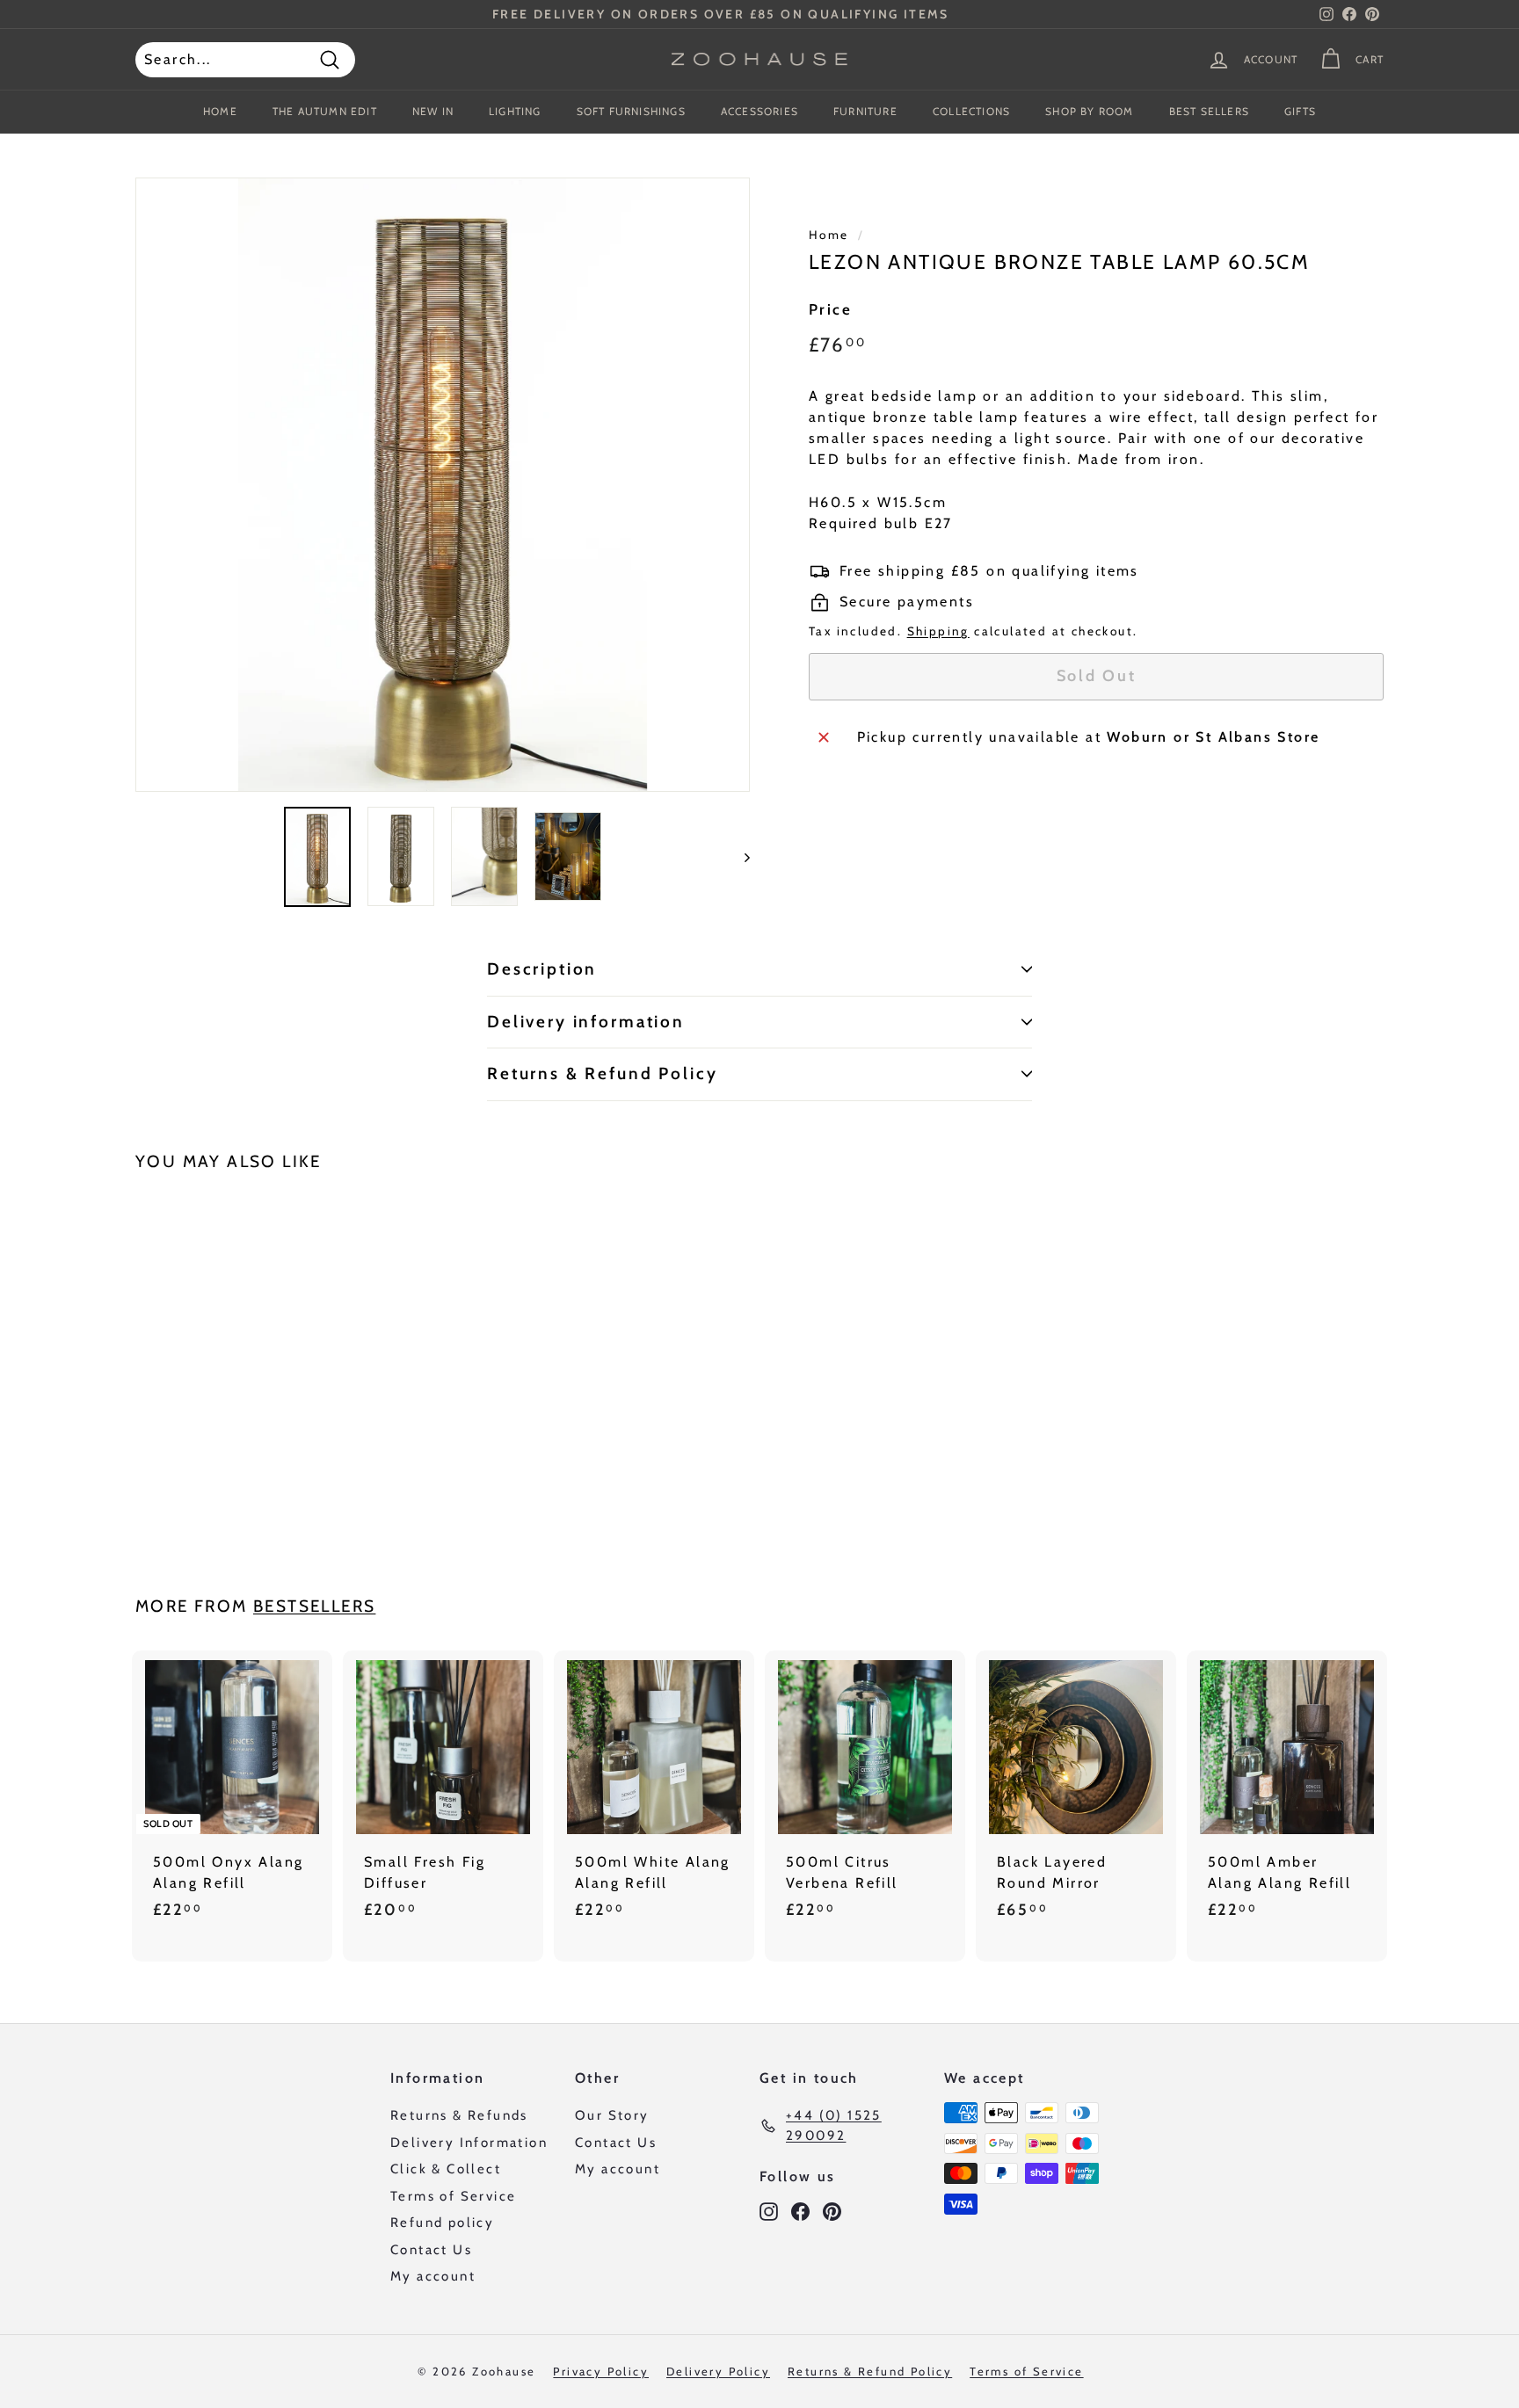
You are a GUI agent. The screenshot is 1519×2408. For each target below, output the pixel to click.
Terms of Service (453, 2196)
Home (220, 111)
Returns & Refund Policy (603, 1073)
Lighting (515, 111)
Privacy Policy (601, 2371)
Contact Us (431, 2250)
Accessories (759, 111)
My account (433, 2276)
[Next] (739, 857)
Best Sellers (1209, 111)
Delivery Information (469, 2143)
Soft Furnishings (631, 111)
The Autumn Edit (325, 111)
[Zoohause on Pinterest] (832, 2211)
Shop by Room (1089, 111)
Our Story (612, 2115)
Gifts (1300, 111)
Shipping (938, 631)
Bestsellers (314, 1606)
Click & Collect (446, 2169)
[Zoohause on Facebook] (800, 2211)
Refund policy (442, 2223)
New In (433, 111)
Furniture (865, 111)
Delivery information (586, 1022)
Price (830, 309)
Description (542, 969)
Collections (971, 111)
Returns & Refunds (459, 2115)
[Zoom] (443, 485)
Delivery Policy (718, 2371)
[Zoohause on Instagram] (769, 2211)
